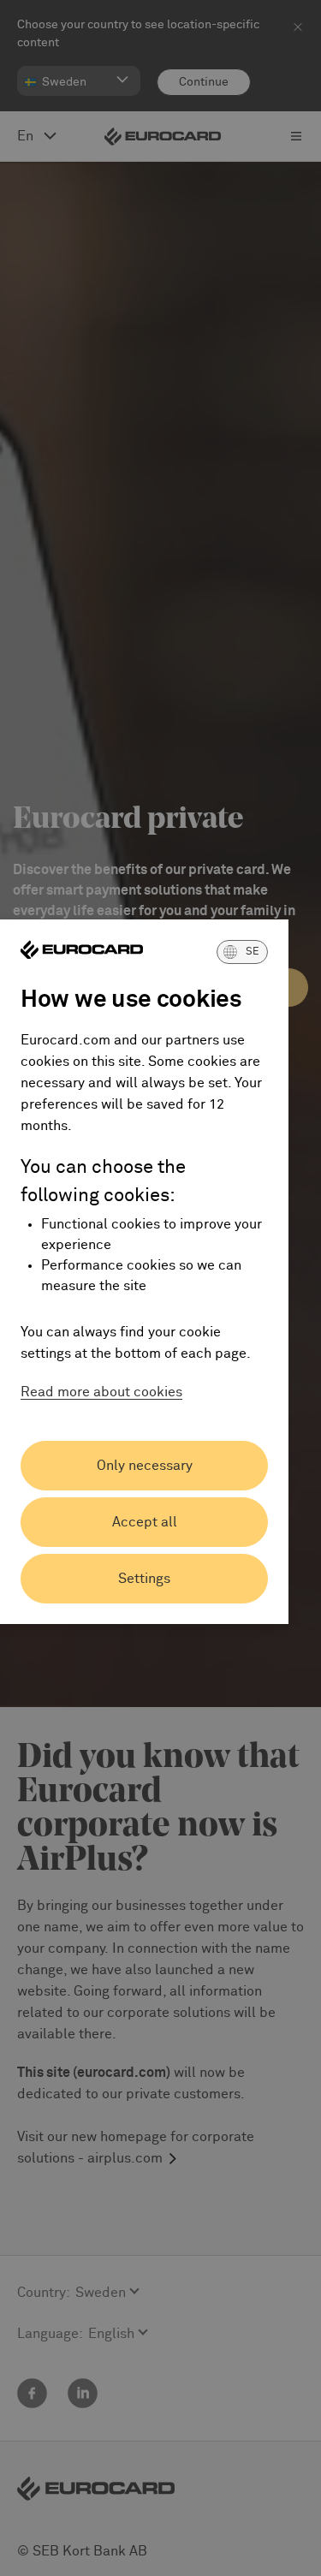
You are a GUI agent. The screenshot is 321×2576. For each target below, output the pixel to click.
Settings (144, 1579)
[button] (242, 952)
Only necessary (145, 1466)
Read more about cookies (101, 1392)
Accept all (145, 1522)
